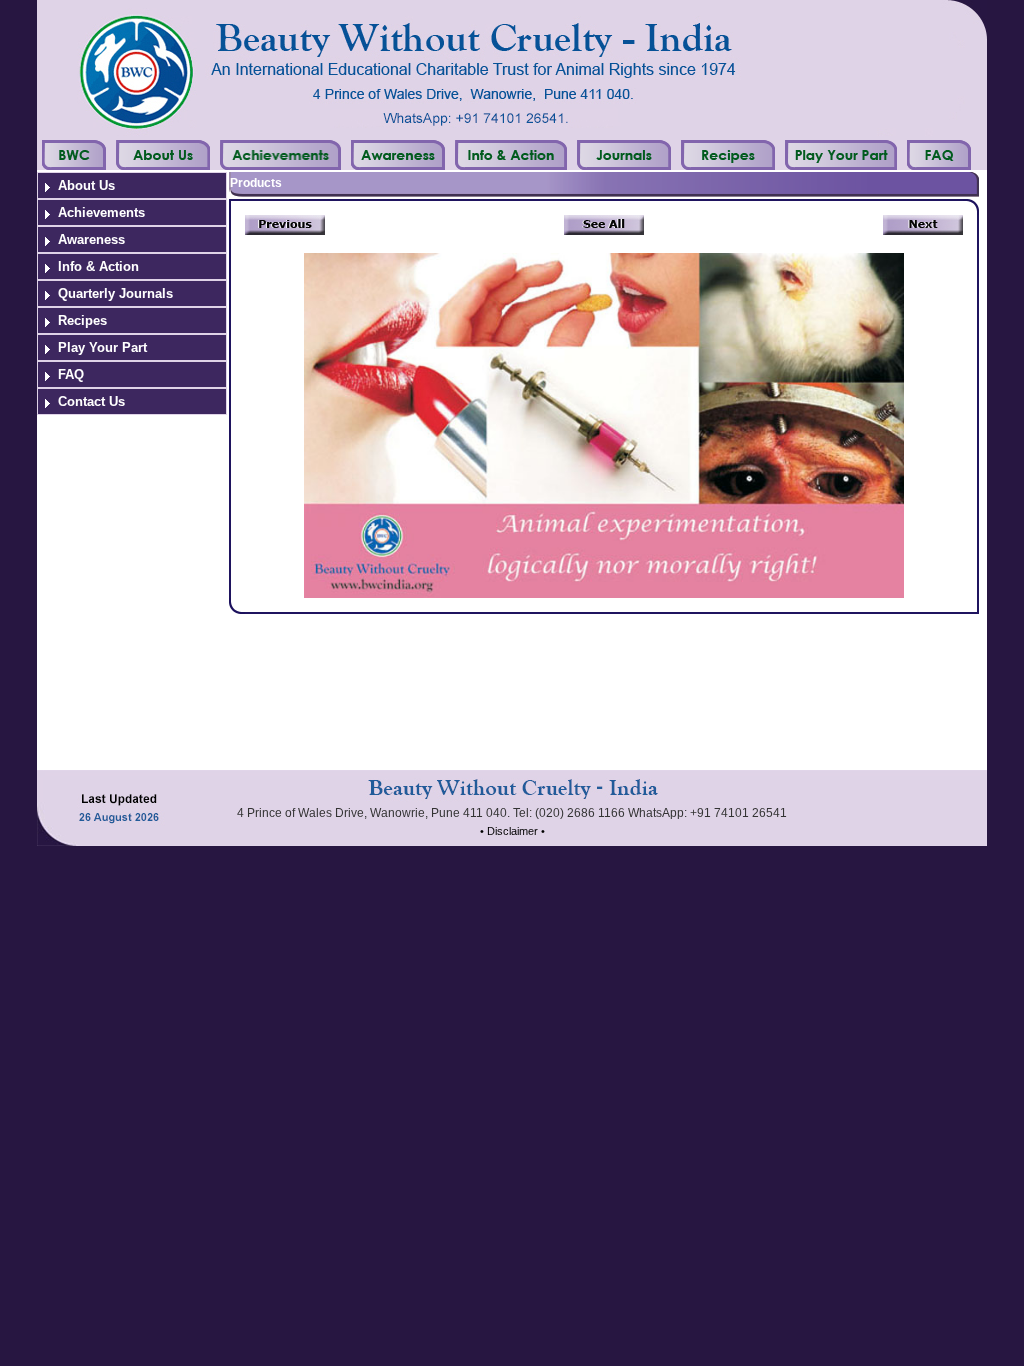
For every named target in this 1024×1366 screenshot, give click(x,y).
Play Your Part (102, 347)
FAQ (71, 374)
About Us (86, 185)
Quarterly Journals (115, 293)
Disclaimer (512, 831)
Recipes (82, 320)
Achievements (101, 212)
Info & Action (98, 266)
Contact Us (91, 401)
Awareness (91, 239)
